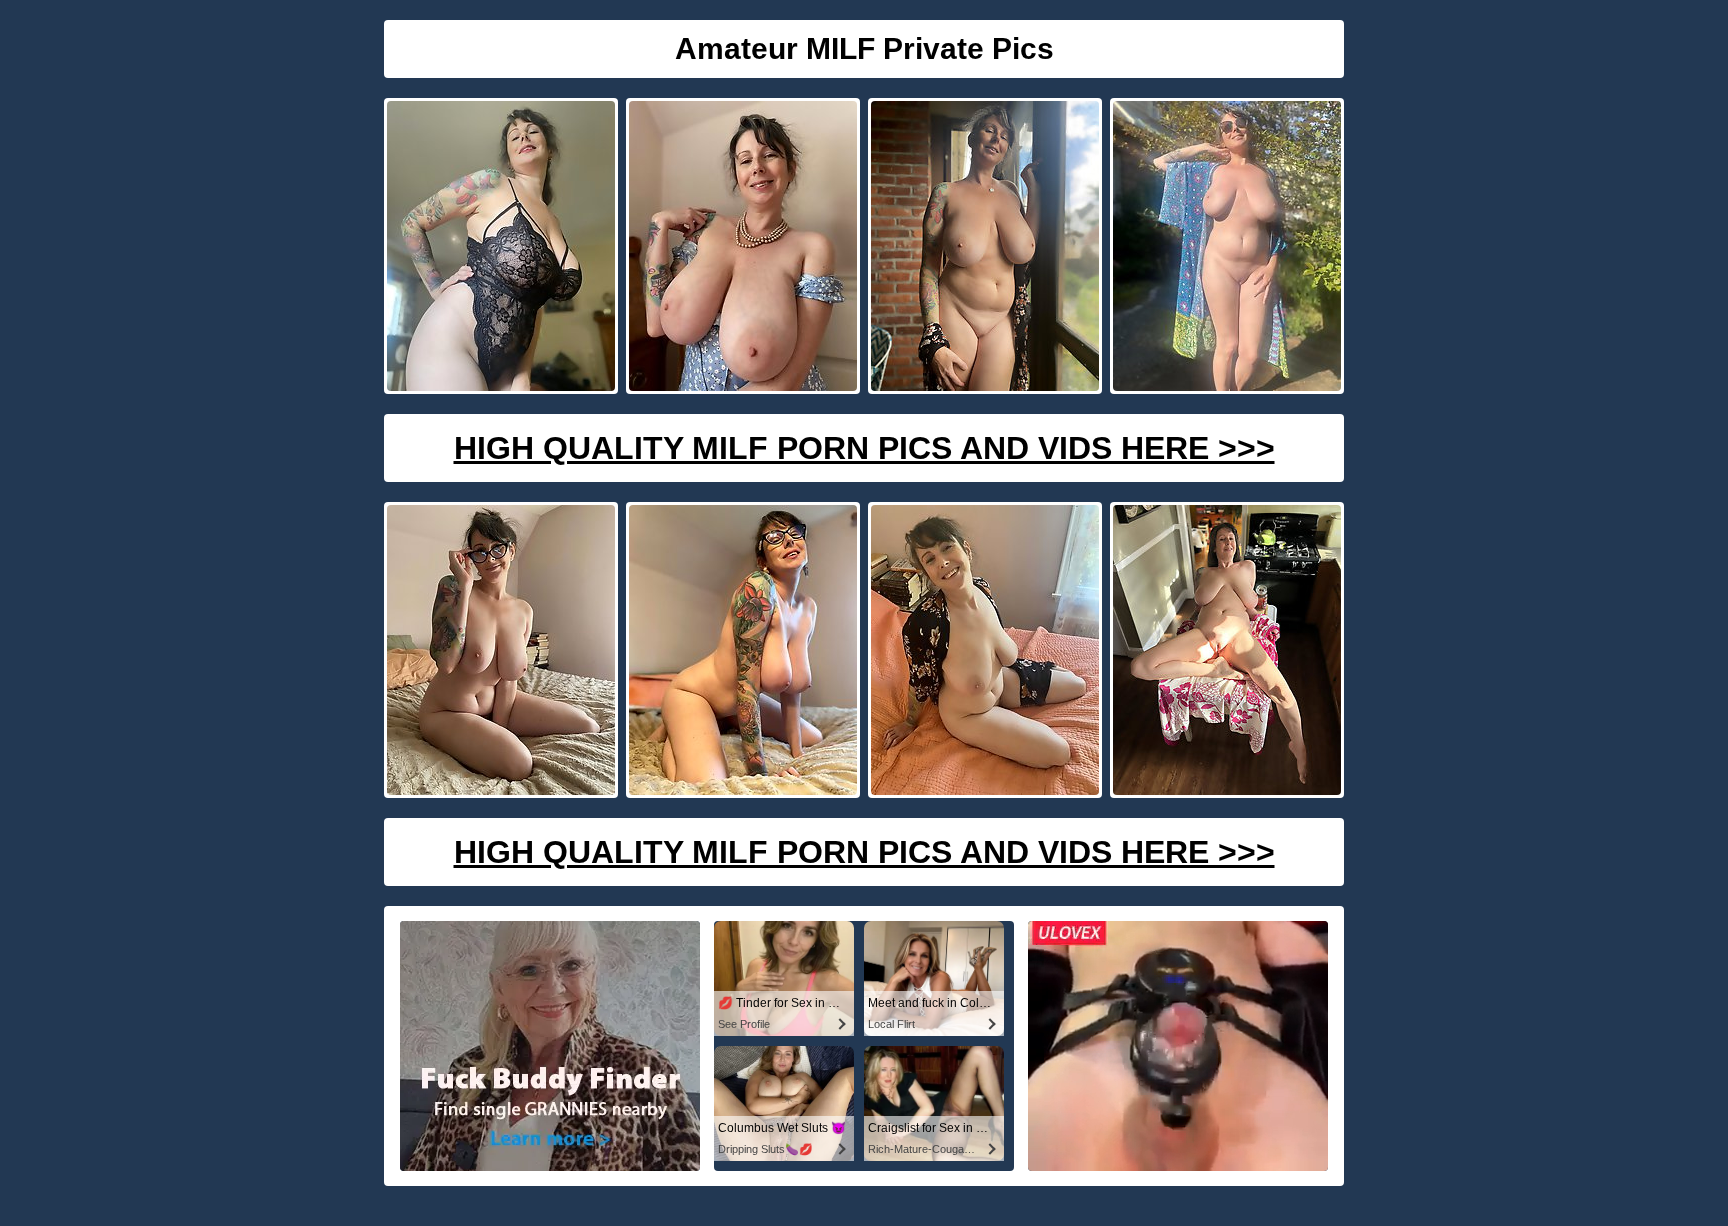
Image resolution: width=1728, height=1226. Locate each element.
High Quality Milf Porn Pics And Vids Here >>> (864, 448)
